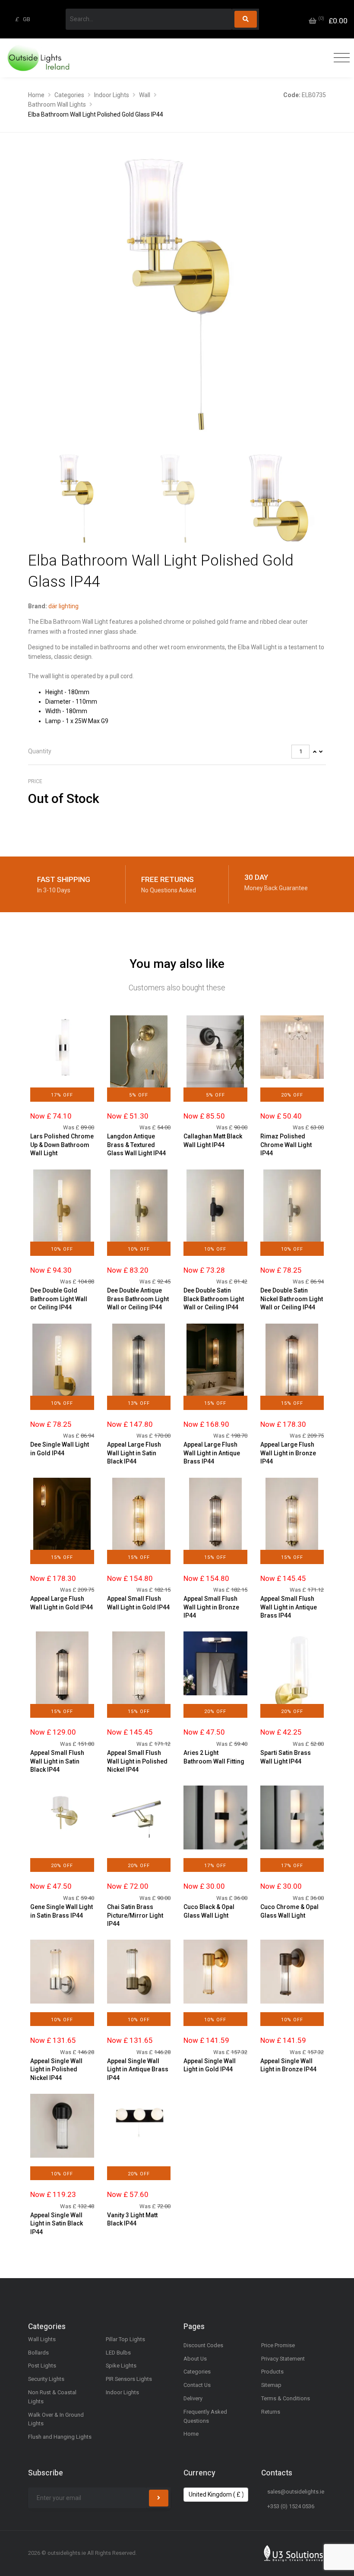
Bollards (38, 2353)
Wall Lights (42, 2339)
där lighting (63, 606)
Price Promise (278, 2345)
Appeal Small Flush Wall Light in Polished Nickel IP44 (137, 1761)
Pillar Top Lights (125, 2339)
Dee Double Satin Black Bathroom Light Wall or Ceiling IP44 (214, 1299)
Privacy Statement (283, 2359)
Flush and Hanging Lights (60, 2437)
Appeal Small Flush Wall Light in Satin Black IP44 (57, 1761)
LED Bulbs (118, 2353)
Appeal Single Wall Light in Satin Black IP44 (57, 2224)
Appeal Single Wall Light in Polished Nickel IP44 (56, 2069)
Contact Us (197, 2385)
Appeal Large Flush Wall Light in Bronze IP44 (288, 1453)
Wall (145, 95)
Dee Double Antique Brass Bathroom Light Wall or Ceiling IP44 (138, 1299)
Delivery (193, 2398)
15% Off (215, 1403)
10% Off (62, 1249)
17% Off (62, 1095)
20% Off (292, 1095)
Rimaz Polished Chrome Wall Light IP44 (286, 1145)
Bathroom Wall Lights (57, 104)
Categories (69, 95)
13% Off (139, 1403)
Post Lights (42, 2366)
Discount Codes (203, 2345)
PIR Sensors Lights (129, 2379)
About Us (195, 2359)
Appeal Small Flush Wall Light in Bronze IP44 (211, 1607)
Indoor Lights (112, 95)
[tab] (177, 752)
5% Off (139, 1095)
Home (36, 95)
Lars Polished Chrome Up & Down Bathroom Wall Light (62, 1145)
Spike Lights (121, 2366)
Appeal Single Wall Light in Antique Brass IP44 (138, 2069)
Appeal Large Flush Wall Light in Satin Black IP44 (134, 1453)
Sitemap (271, 2385)
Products (272, 2372)
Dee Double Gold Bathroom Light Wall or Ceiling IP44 (59, 1299)
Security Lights (46, 2379)
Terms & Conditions (286, 2398)
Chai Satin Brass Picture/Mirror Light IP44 (135, 1915)
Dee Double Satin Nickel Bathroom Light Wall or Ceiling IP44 (292, 1299)
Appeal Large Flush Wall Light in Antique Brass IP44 (212, 1453)
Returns (271, 2412)
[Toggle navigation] (340, 58)
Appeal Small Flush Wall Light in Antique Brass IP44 (289, 1607)
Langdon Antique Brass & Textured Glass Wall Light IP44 (136, 1145)
